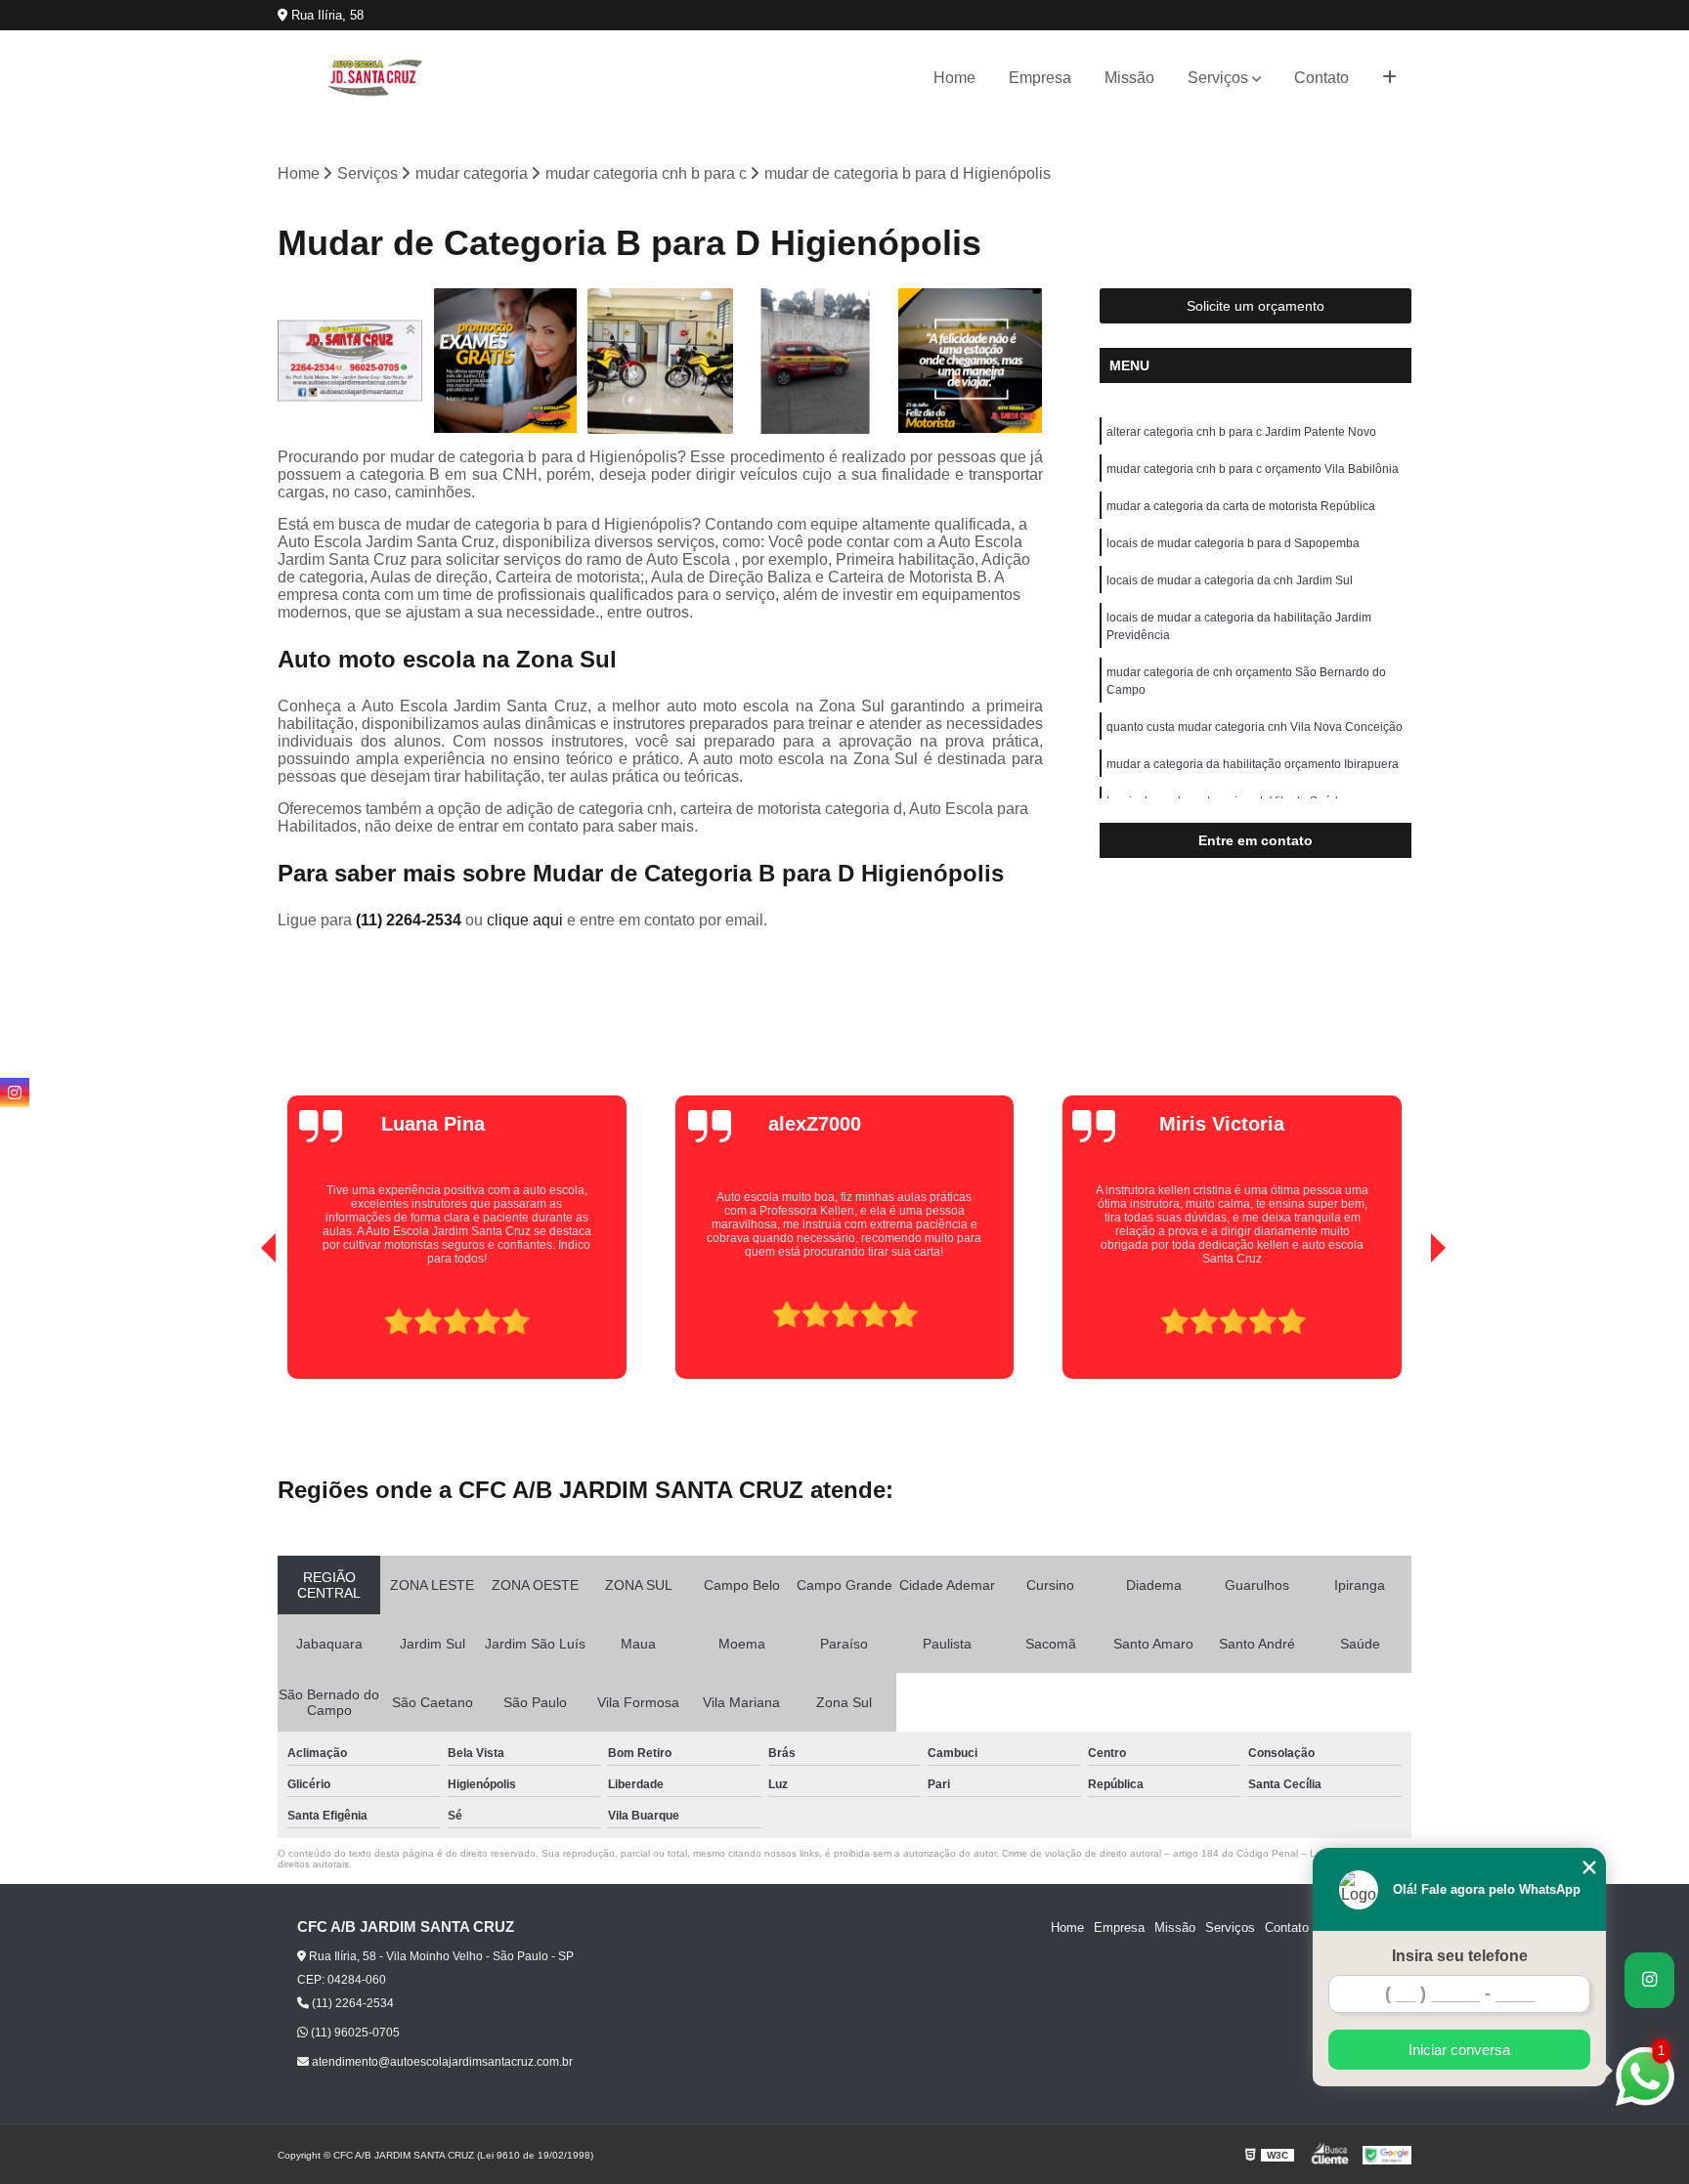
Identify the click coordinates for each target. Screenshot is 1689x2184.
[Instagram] (15, 1092)
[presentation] (241, 1323)
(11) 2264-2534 (411, 920)
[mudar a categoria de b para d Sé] (350, 361)
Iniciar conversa (1459, 2050)
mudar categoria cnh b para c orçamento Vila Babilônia (1253, 469)
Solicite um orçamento (1256, 306)
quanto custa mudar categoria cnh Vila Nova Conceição (1255, 727)
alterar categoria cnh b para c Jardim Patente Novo (1241, 432)
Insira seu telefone (1460, 1956)
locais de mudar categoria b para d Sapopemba (1233, 543)
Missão (1129, 78)
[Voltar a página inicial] (375, 78)
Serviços (1218, 78)
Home (954, 78)
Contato (1321, 78)
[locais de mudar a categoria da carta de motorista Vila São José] (816, 361)
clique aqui (525, 920)
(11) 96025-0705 (354, 2033)
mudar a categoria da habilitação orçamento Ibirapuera (1253, 764)
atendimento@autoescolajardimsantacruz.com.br (441, 2062)
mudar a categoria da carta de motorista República (1241, 506)
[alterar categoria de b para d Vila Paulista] (970, 361)
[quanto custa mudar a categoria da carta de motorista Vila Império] (660, 361)
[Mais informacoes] (1389, 78)
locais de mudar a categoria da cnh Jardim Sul (1230, 580)
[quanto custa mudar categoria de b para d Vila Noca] (506, 361)
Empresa (1040, 78)
